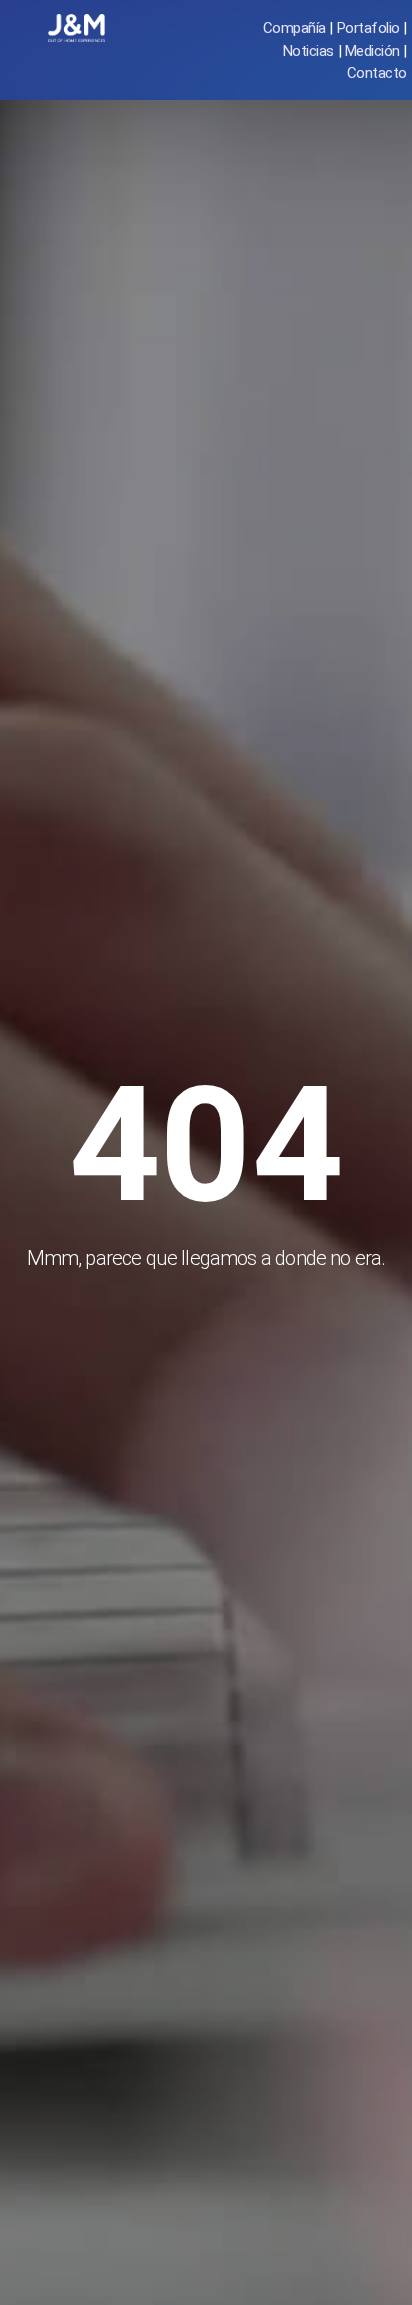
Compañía (294, 28)
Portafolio (368, 28)
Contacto (377, 73)
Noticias (308, 51)
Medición (372, 51)
